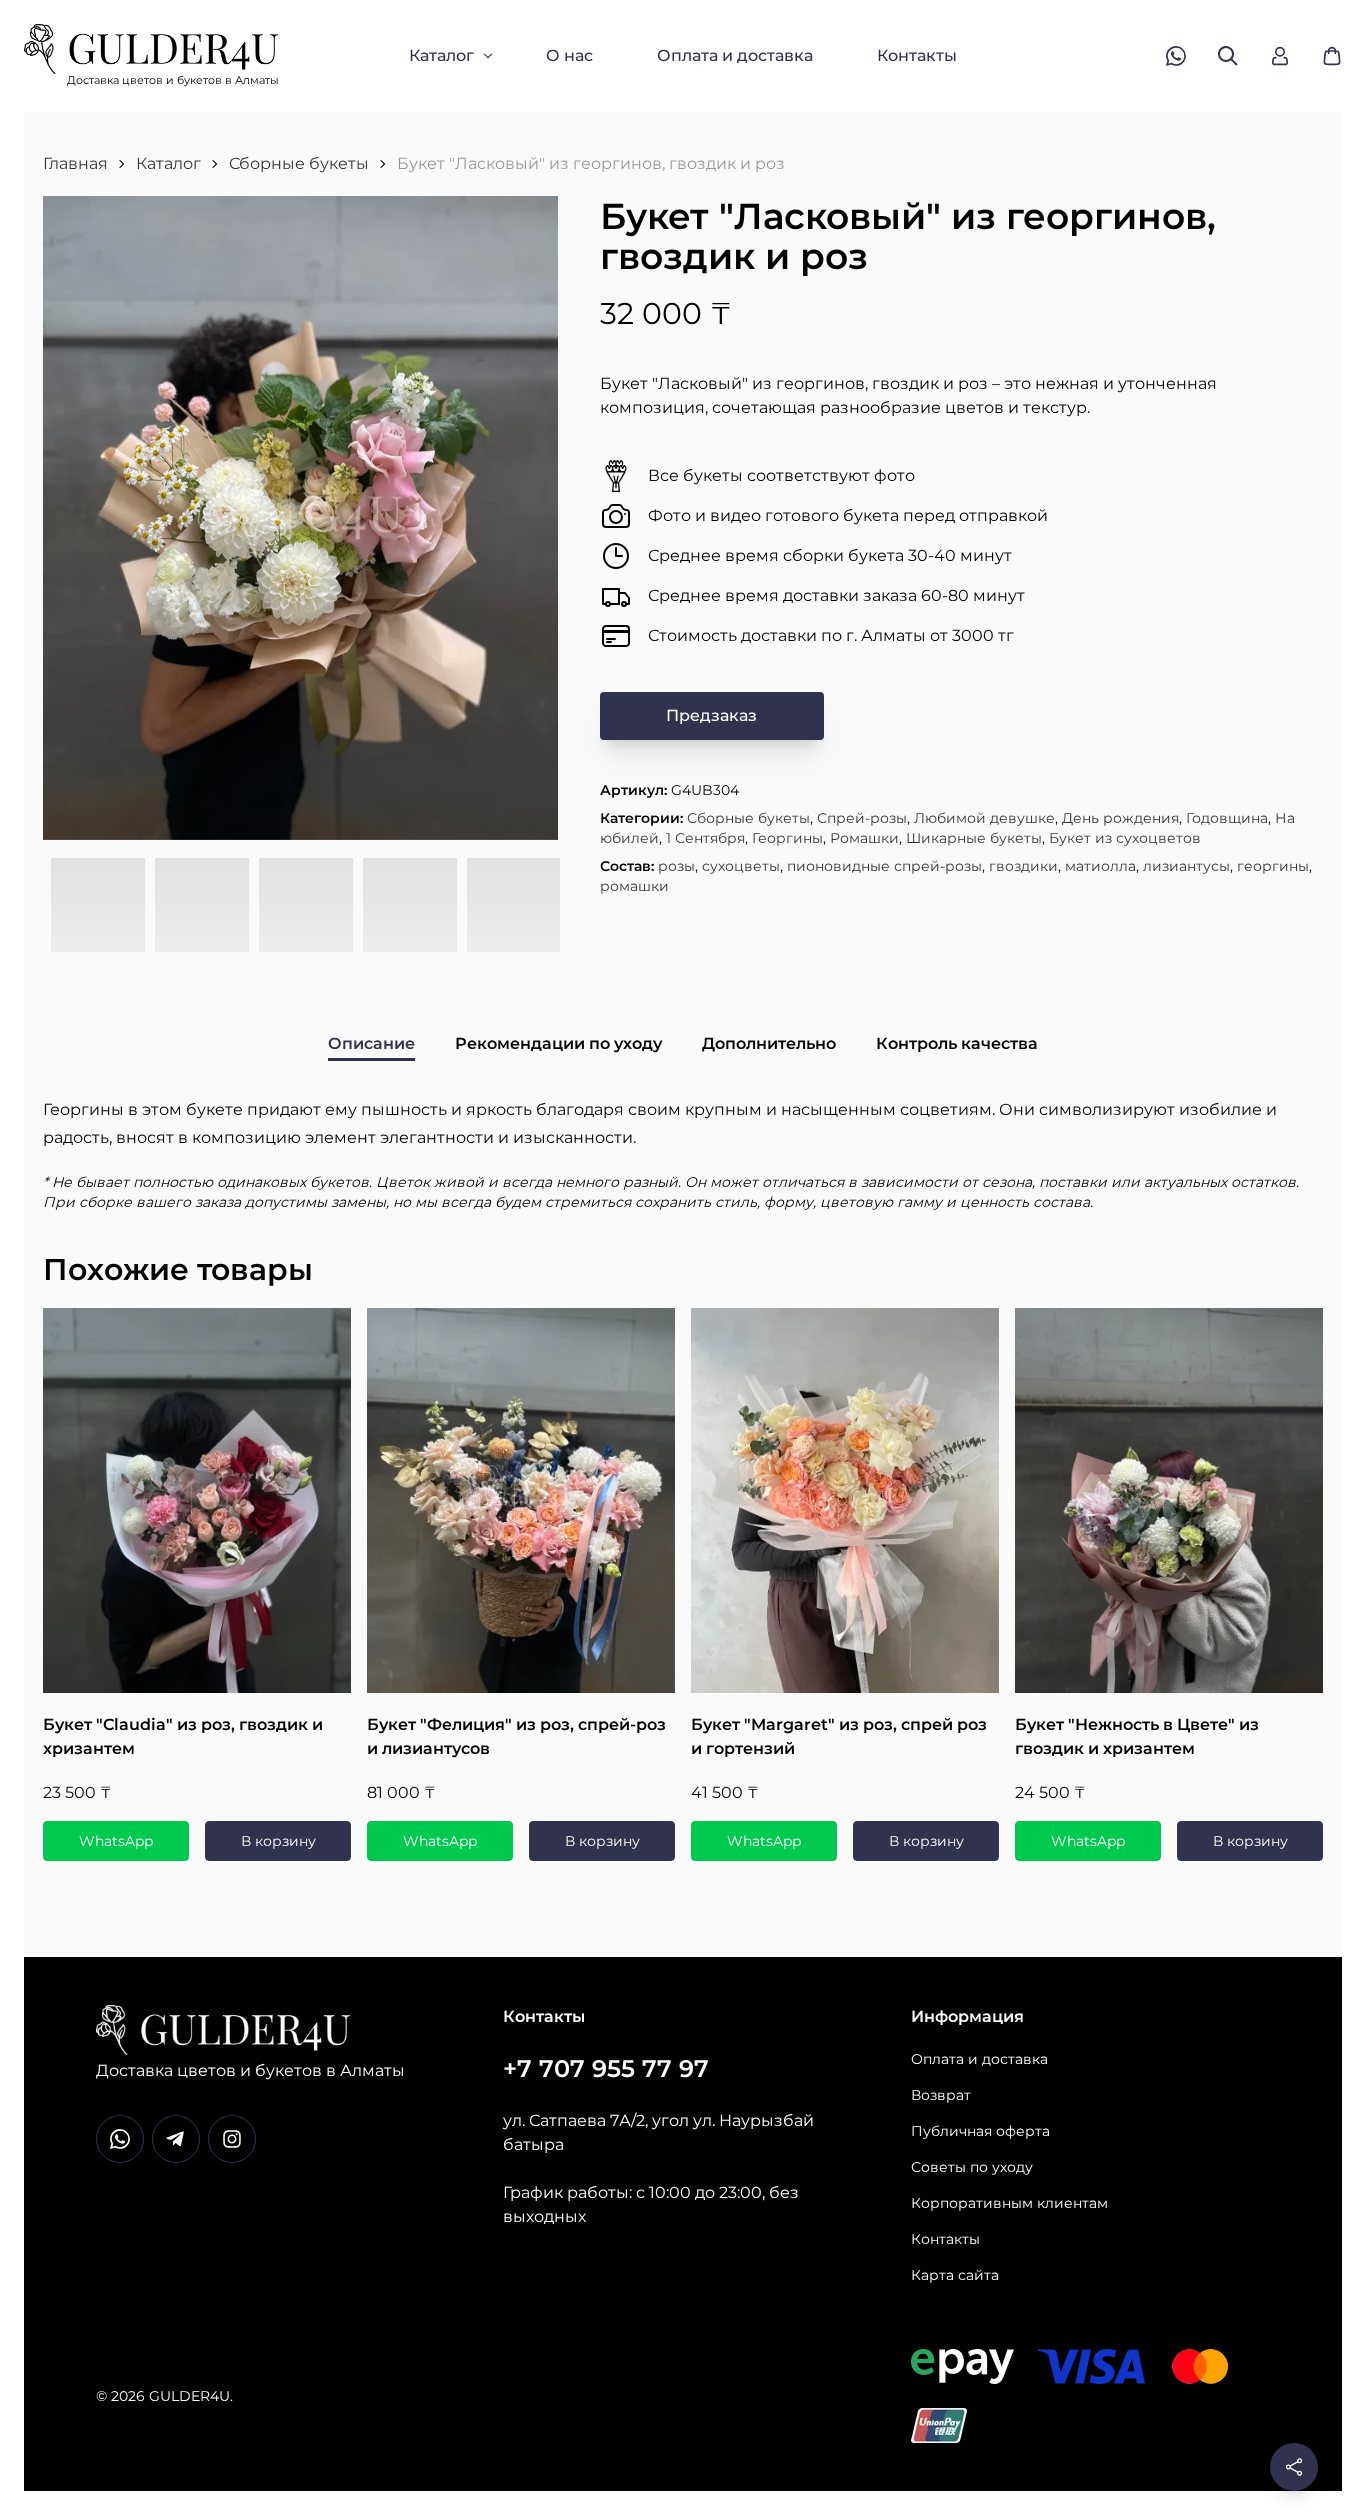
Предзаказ (711, 715)
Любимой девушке (984, 818)
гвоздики (1023, 866)
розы (676, 866)
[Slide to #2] (202, 906)
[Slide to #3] (306, 906)
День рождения (1120, 818)
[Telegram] (176, 2139)
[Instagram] (232, 2139)
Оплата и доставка (735, 55)
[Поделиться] (1294, 2467)
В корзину (278, 1841)
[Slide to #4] (410, 906)
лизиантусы (1186, 866)
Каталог (441, 55)
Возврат (941, 2095)
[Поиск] (1228, 56)
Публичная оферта (980, 2131)
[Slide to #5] (514, 906)
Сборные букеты (299, 163)
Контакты (917, 55)
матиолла (1100, 866)
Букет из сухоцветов (1125, 838)
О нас (569, 55)
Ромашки (864, 838)
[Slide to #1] (98, 906)
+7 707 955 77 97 (606, 2068)
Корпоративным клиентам (1009, 2203)
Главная (75, 163)
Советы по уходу (972, 2167)
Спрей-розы (862, 818)
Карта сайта (955, 2275)
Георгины (787, 838)
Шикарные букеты (974, 838)
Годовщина (1227, 818)
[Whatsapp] (120, 2139)
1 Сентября (705, 838)
